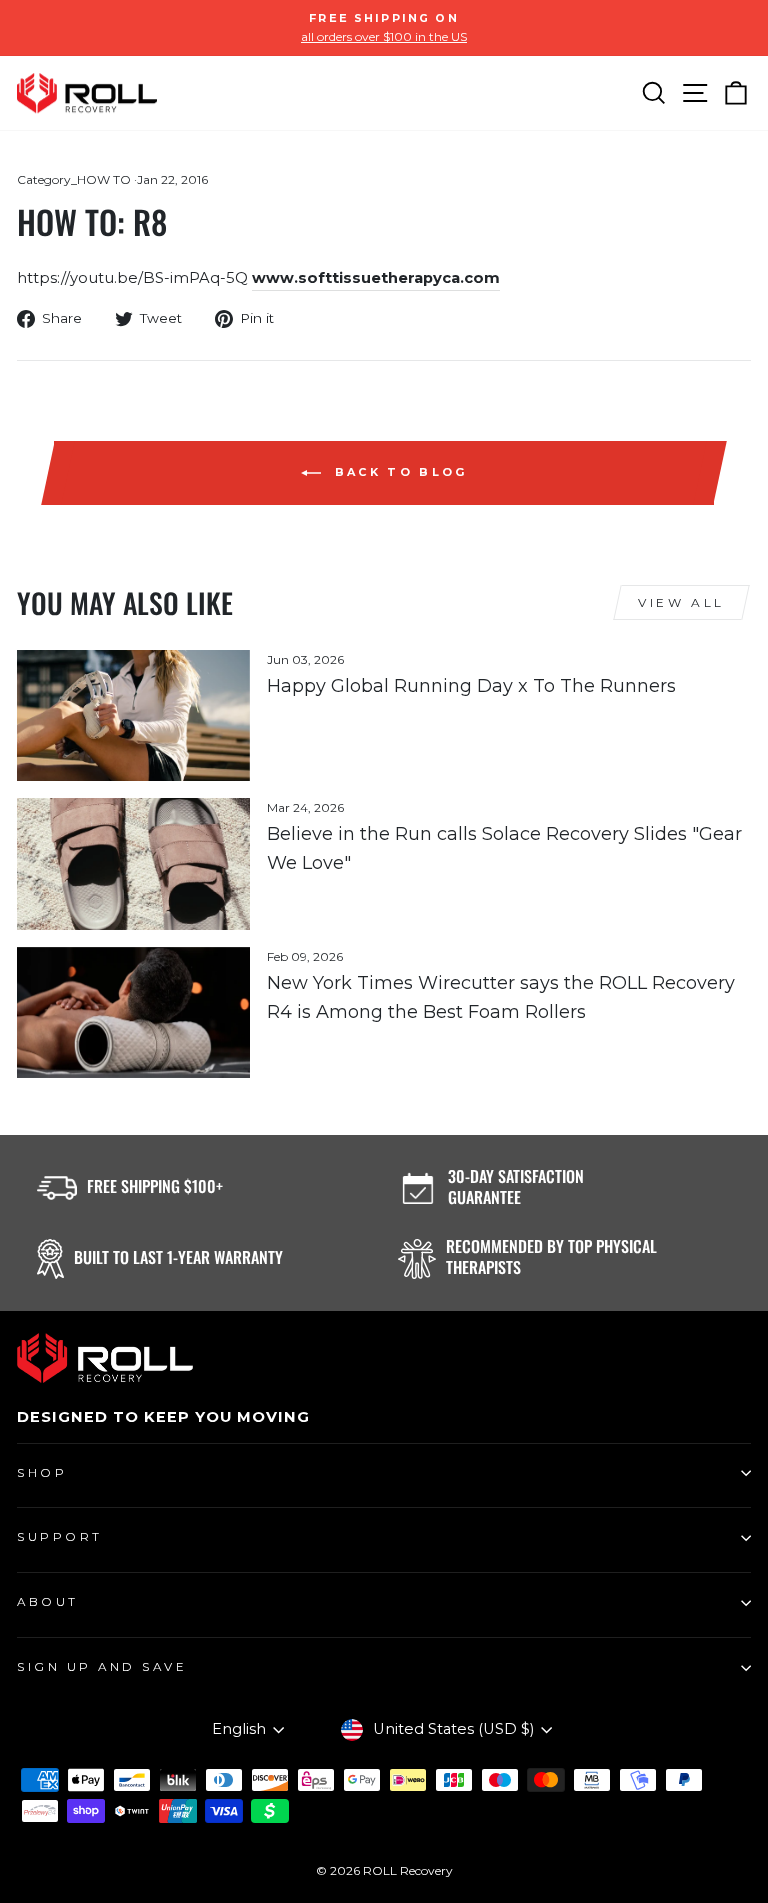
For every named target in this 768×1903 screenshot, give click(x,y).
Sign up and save (102, 1667)
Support (60, 1537)
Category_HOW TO (74, 179)
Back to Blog (398, 472)
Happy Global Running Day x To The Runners (471, 686)
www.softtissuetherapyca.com (376, 278)
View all (681, 602)
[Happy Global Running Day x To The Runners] (133, 715)
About (48, 1602)
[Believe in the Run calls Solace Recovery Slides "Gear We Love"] (133, 863)
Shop (42, 1473)
